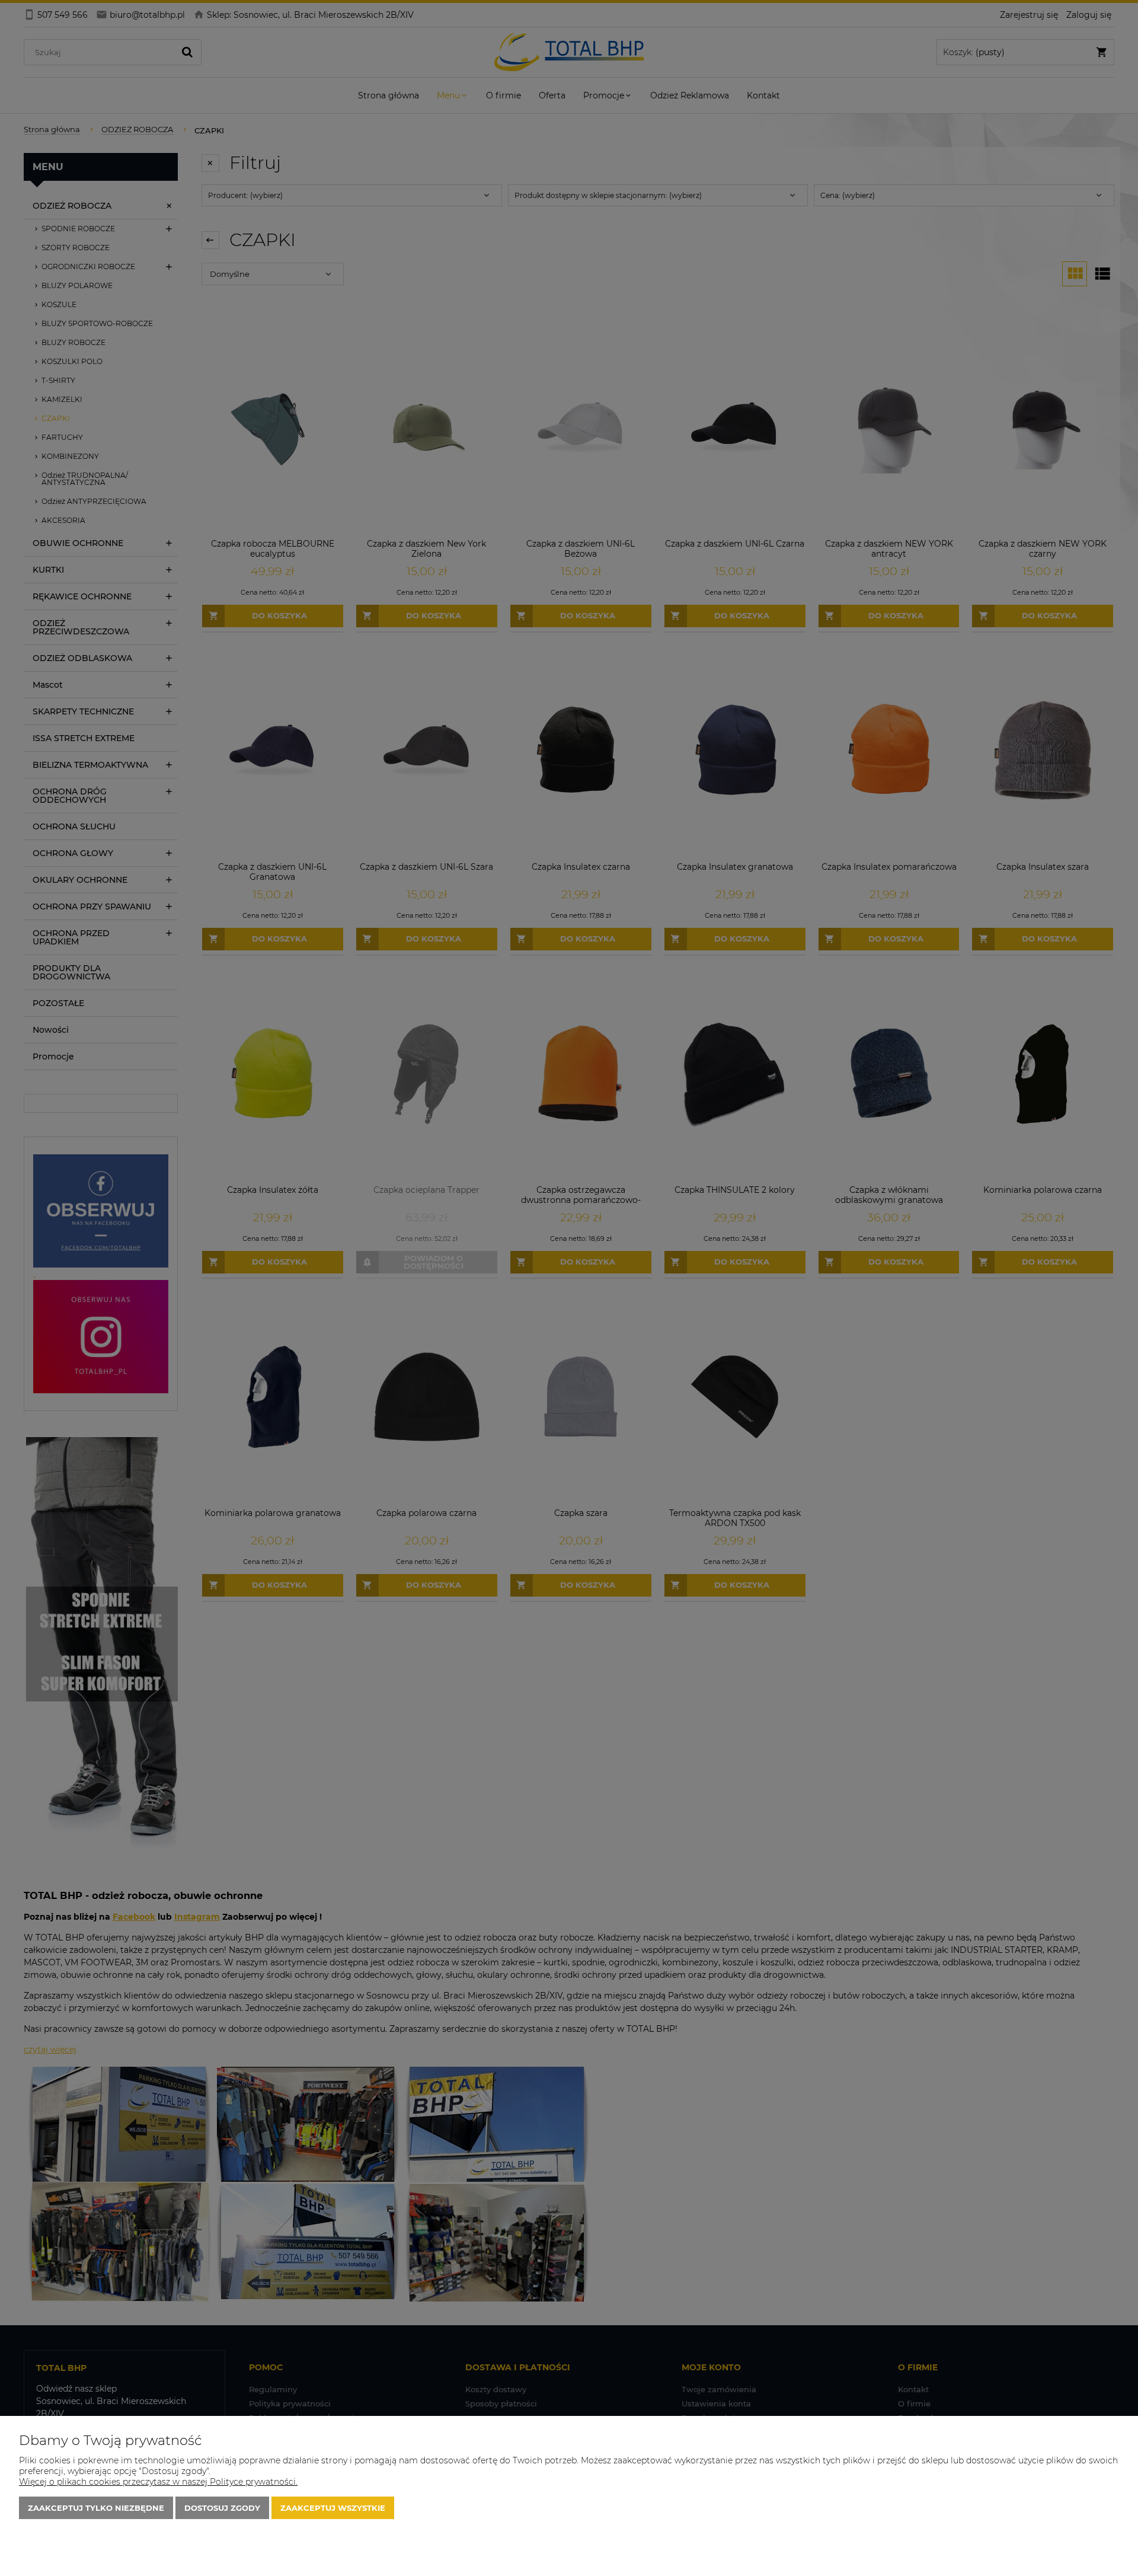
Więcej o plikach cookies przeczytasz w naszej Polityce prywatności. (158, 2482)
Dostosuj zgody (222, 2508)
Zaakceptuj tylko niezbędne (96, 2508)
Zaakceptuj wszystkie (333, 2508)
